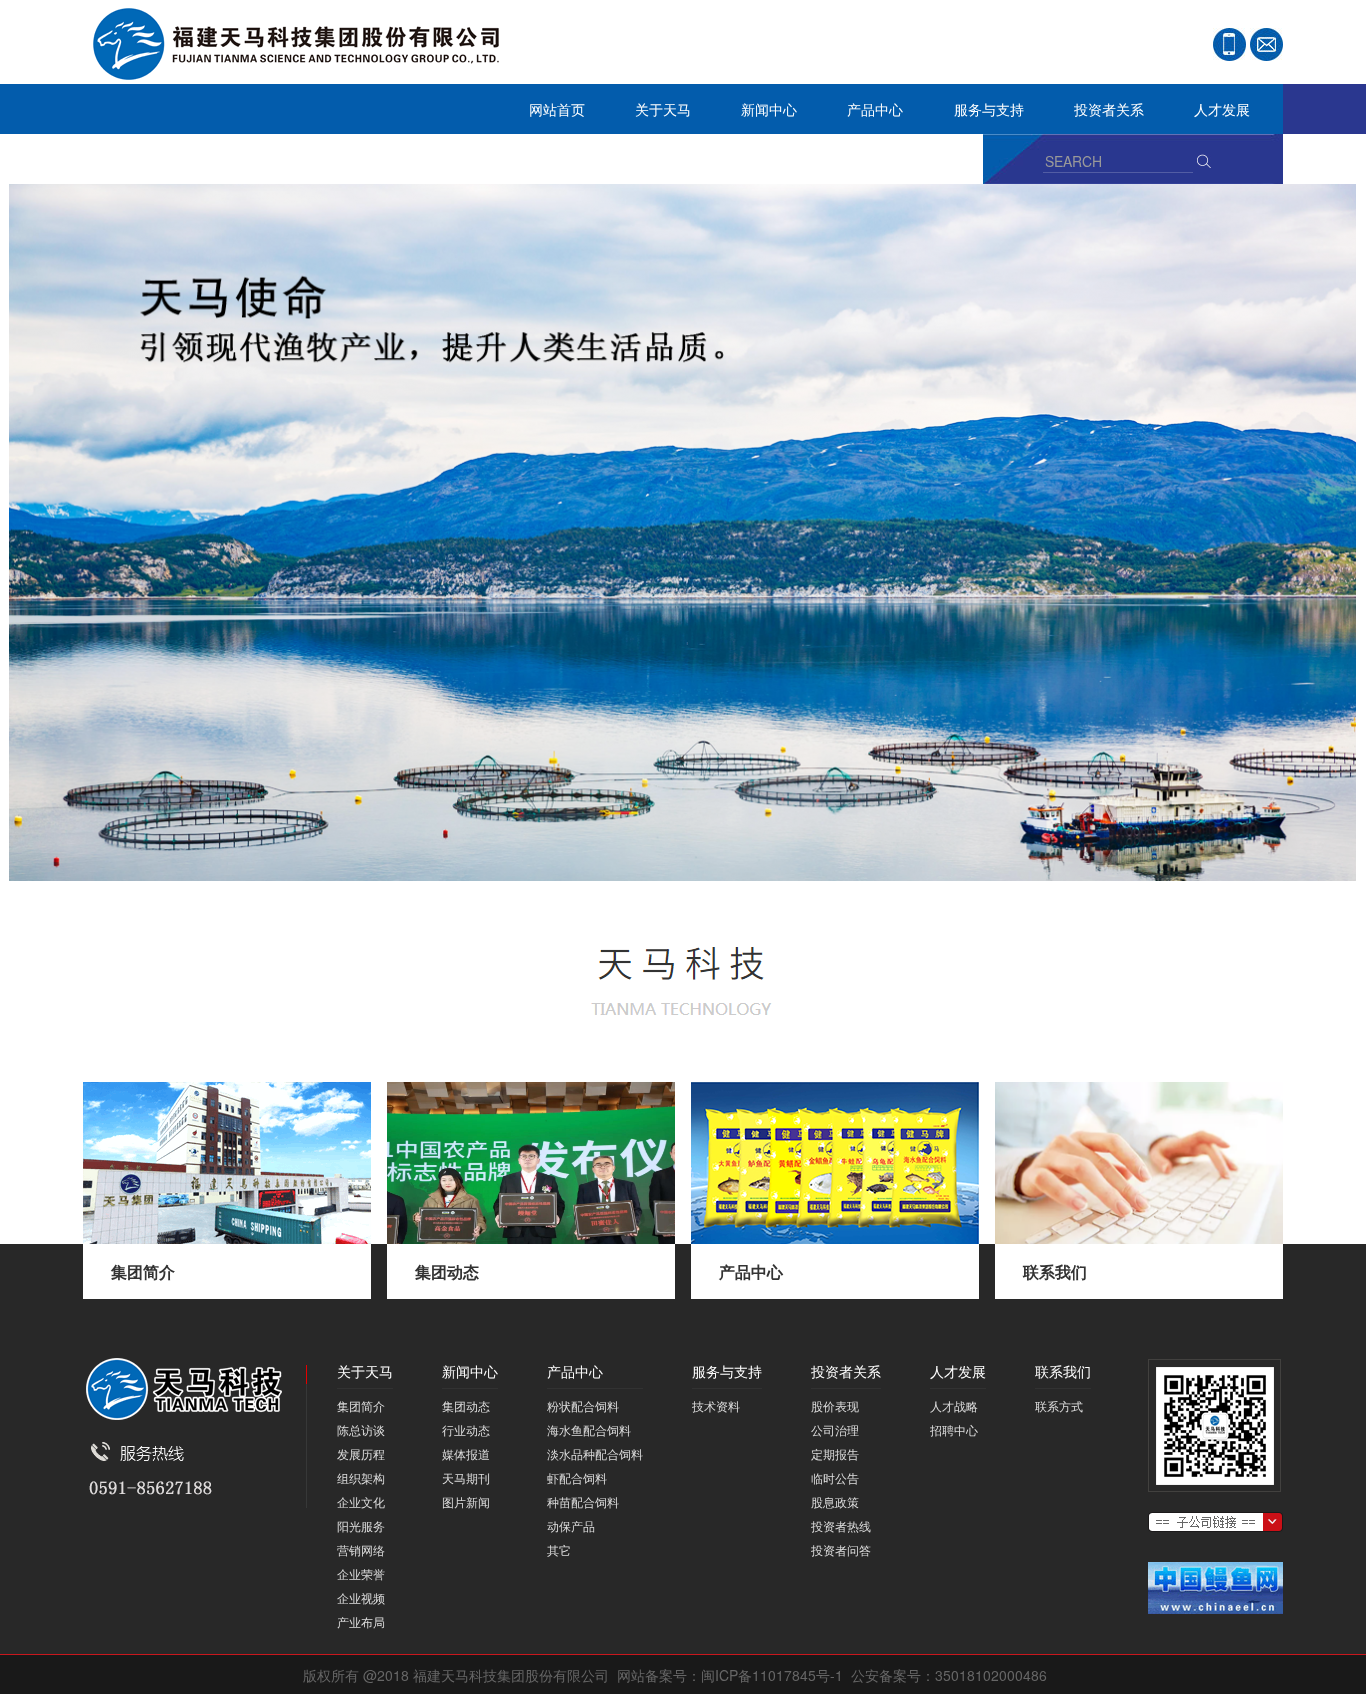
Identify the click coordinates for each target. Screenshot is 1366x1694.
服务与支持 (976, 114)
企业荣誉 (361, 1573)
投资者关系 (1096, 114)
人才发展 (1209, 114)
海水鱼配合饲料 (589, 1429)
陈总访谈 (361, 1429)
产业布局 (361, 1621)
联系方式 (1059, 1405)
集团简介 (143, 1271)
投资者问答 (841, 1549)
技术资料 (716, 1405)
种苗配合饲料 (583, 1501)
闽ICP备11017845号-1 (772, 1675)
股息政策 (835, 1501)
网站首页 (557, 109)
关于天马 (650, 114)
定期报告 (835, 1453)
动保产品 (571, 1525)
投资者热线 (841, 1525)
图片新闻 (466, 1501)
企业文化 (361, 1501)
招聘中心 (954, 1429)
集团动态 (447, 1271)
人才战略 (954, 1405)
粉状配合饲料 (583, 1405)
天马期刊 (466, 1477)
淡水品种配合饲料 (595, 1453)
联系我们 (123, 164)
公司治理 (835, 1429)
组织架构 (361, 1477)
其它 (559, 1549)
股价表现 (835, 1405)
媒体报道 (466, 1453)
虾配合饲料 (577, 1477)
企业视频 (361, 1597)
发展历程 (361, 1453)
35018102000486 (991, 1675)
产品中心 (862, 114)
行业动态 (466, 1429)
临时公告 (835, 1477)
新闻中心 (756, 114)
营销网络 (361, 1549)
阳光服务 (361, 1525)
